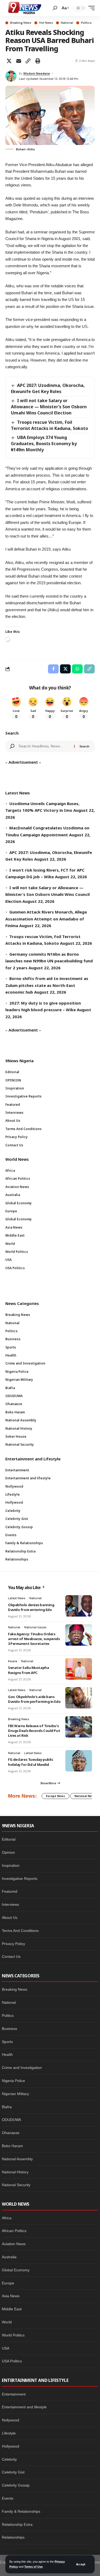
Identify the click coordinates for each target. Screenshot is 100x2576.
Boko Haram (12, 2146)
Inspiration (11, 1865)
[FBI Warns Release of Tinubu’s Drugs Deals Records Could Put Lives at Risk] (79, 1727)
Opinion (8, 1852)
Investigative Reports (20, 1879)
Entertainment (14, 2394)
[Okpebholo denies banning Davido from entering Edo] (79, 1606)
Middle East (12, 2309)
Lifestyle (9, 2433)
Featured (10, 1891)
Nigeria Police (13, 2081)
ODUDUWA (11, 2120)
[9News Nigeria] (24, 8)
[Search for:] (44, 746)
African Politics (14, 2231)
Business (9, 2029)
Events (8, 2498)
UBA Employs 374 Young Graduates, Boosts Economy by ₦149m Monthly (44, 444)
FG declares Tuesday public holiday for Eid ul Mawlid (31, 1762)
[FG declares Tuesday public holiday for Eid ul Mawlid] (79, 1761)
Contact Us (11, 1956)
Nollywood (11, 2420)
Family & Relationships (21, 2511)
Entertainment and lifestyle (24, 2407)
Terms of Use (33, 2567)
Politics (86, 23)
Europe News (55, 1796)
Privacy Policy (13, 1944)
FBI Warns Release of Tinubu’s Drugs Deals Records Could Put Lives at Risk (34, 1731)
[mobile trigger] (90, 8)
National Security (16, 2185)
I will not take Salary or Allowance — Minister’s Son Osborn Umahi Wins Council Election (49, 407)
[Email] (19, 61)
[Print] (38, 61)
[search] (55, 8)
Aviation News (14, 2244)
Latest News (17, 1598)
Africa (7, 2218)
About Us (10, 1918)
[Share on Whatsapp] (77, 669)
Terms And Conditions (20, 1931)
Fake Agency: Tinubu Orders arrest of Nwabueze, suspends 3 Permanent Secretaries (34, 1639)
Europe (8, 2283)
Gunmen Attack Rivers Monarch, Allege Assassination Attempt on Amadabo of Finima (46, 919)
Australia (9, 2257)
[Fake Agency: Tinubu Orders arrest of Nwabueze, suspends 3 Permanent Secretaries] (79, 1635)
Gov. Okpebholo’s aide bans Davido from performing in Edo (34, 1699)
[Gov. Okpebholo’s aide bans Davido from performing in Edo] (79, 1698)
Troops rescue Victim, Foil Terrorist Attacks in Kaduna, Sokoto (49, 425)
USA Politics (12, 2361)
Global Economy (16, 2270)
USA (6, 2348)
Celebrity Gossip (16, 2485)
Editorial (9, 1839)
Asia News (11, 2296)
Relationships (13, 2537)
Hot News (46, 23)
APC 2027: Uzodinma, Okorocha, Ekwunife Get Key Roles (48, 388)
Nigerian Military (15, 2094)
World (7, 2322)
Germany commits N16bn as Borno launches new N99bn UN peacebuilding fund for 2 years (49, 961)
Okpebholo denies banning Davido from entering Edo (31, 1607)
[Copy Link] (28, 61)
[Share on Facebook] (53, 669)
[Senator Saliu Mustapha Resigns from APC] (79, 1669)
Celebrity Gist (13, 2472)
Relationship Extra (17, 2524)
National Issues (35, 1627)
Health (7, 2054)
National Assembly (17, 2159)
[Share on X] (9, 61)
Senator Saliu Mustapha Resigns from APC (28, 1670)
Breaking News (21, 23)
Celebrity (9, 2459)
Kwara (13, 1661)
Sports (7, 2042)
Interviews (10, 1904)
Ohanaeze (11, 2133)
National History (15, 2172)
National (67, 23)
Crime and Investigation (22, 2068)
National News (85, 1796)
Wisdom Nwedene (37, 73)
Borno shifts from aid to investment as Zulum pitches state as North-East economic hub (47, 985)
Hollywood (11, 2446)
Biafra (7, 2107)
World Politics (13, 2335)
